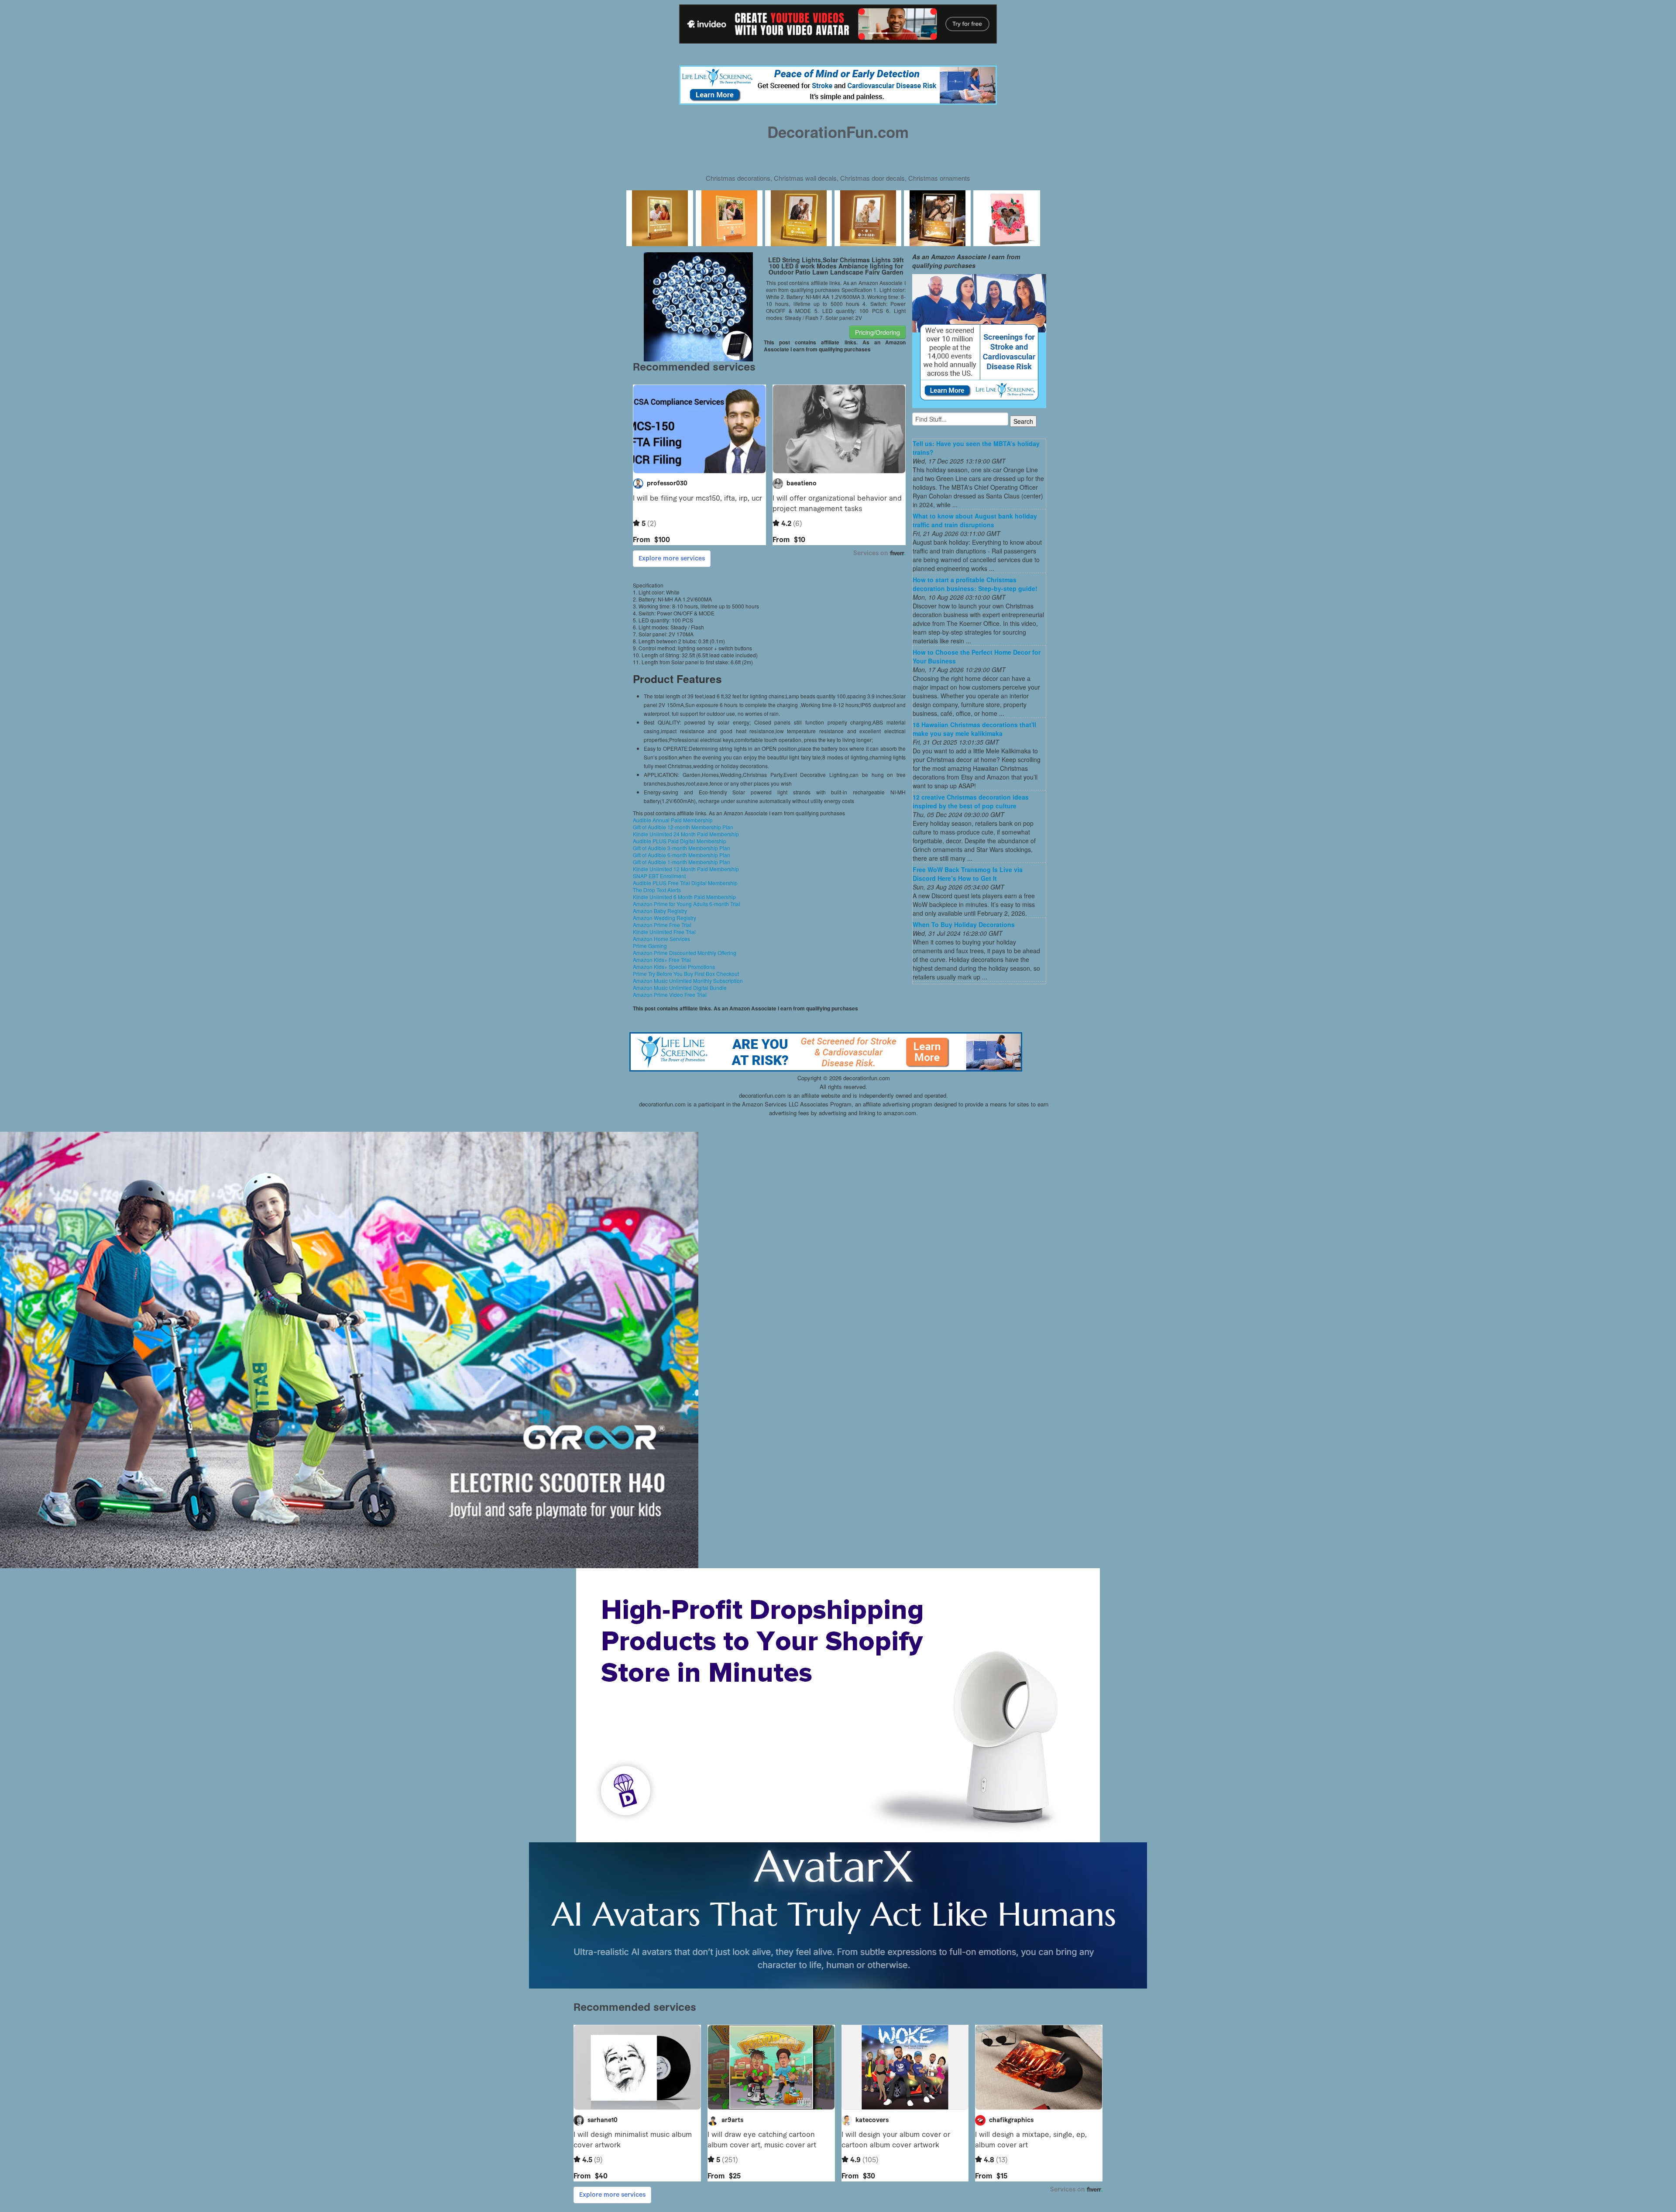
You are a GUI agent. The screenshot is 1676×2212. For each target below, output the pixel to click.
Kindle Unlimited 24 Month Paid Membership (686, 834)
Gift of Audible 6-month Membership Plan (682, 855)
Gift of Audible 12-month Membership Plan (683, 827)
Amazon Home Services (661, 939)
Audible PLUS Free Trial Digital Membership (685, 883)
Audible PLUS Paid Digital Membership (680, 841)
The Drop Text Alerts (657, 890)
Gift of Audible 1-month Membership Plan (682, 862)
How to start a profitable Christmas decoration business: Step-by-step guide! (975, 584)
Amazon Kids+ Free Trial (662, 960)
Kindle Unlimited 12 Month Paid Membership (686, 869)
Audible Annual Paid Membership (673, 820)
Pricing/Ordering (877, 332)
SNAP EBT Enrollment (659, 876)
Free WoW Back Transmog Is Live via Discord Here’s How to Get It (968, 874)
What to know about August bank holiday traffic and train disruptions (975, 520)
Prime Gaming (650, 946)
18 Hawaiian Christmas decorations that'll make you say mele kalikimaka (974, 729)
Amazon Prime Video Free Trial (670, 994)
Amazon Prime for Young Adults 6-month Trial (687, 904)
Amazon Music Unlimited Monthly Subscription (688, 981)
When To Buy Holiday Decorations (964, 924)
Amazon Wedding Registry (665, 918)
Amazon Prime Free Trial (662, 925)
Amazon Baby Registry (660, 911)
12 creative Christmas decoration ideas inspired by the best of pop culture (971, 801)
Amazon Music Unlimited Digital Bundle (680, 987)
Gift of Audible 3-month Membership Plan (682, 848)
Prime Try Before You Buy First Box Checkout (686, 974)
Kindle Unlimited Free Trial (664, 932)
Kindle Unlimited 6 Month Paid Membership (684, 897)
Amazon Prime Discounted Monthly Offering (685, 953)
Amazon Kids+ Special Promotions (674, 967)
